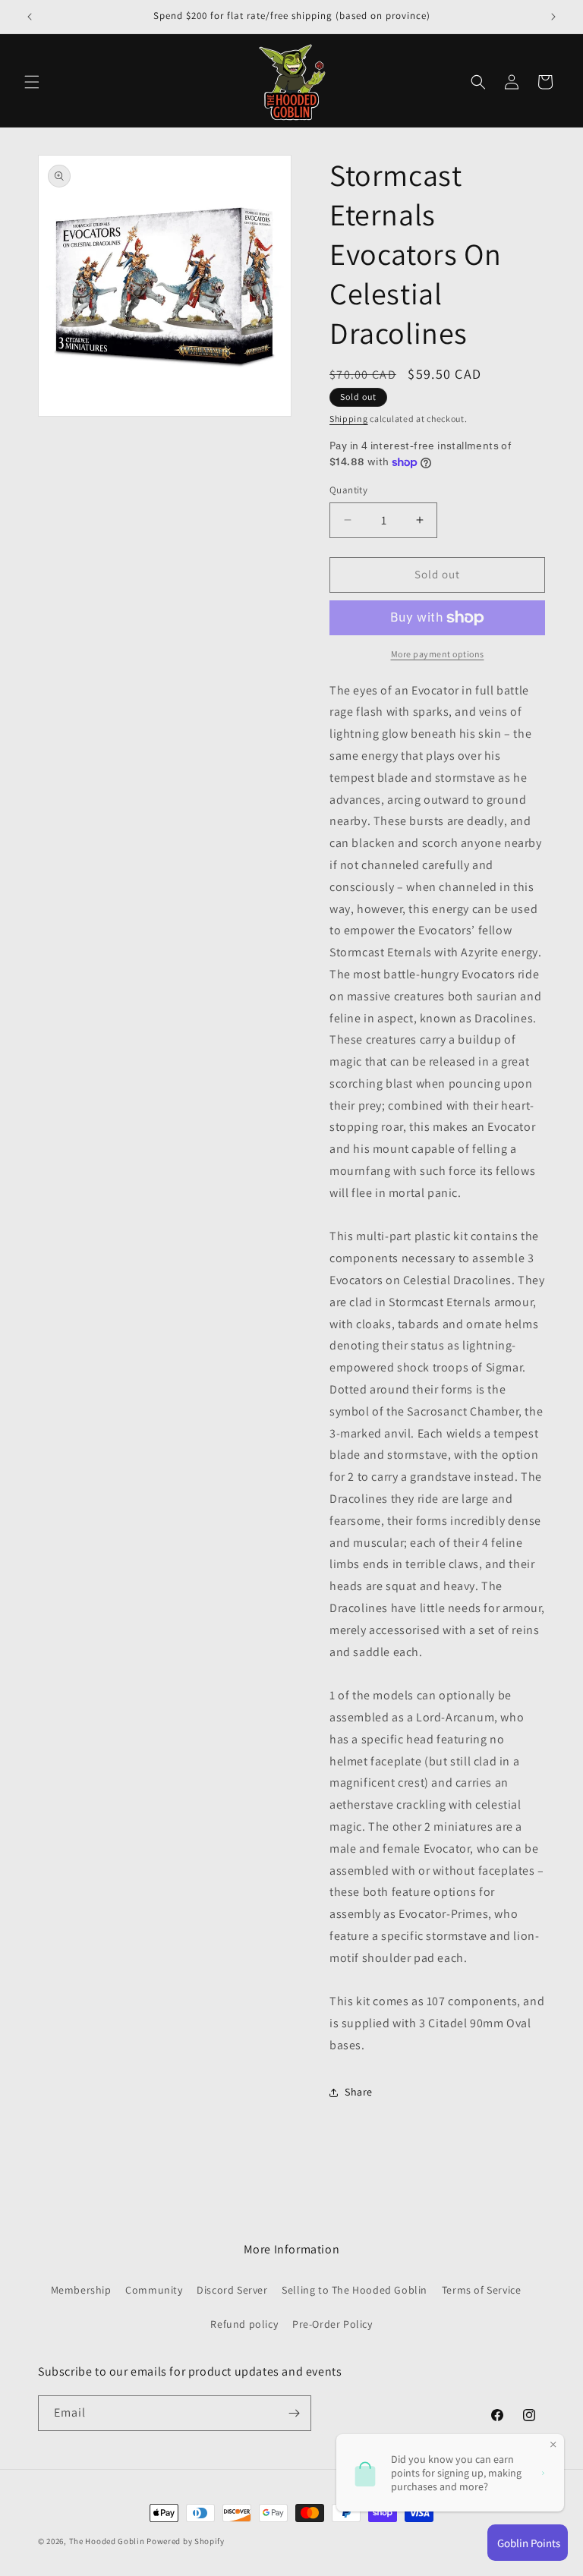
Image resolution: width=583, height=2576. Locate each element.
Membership (81, 2290)
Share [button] (359, 2092)
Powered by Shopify (186, 2541)
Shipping (349, 419)
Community (154, 2290)
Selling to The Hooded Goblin (355, 2290)
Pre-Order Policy (332, 2324)
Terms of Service (482, 2290)
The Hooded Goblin (107, 2541)
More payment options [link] (438, 654)
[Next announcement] (553, 17)
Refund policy (244, 2324)
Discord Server (232, 2290)
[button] (32, 82)
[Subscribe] (294, 2413)
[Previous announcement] (30, 17)
